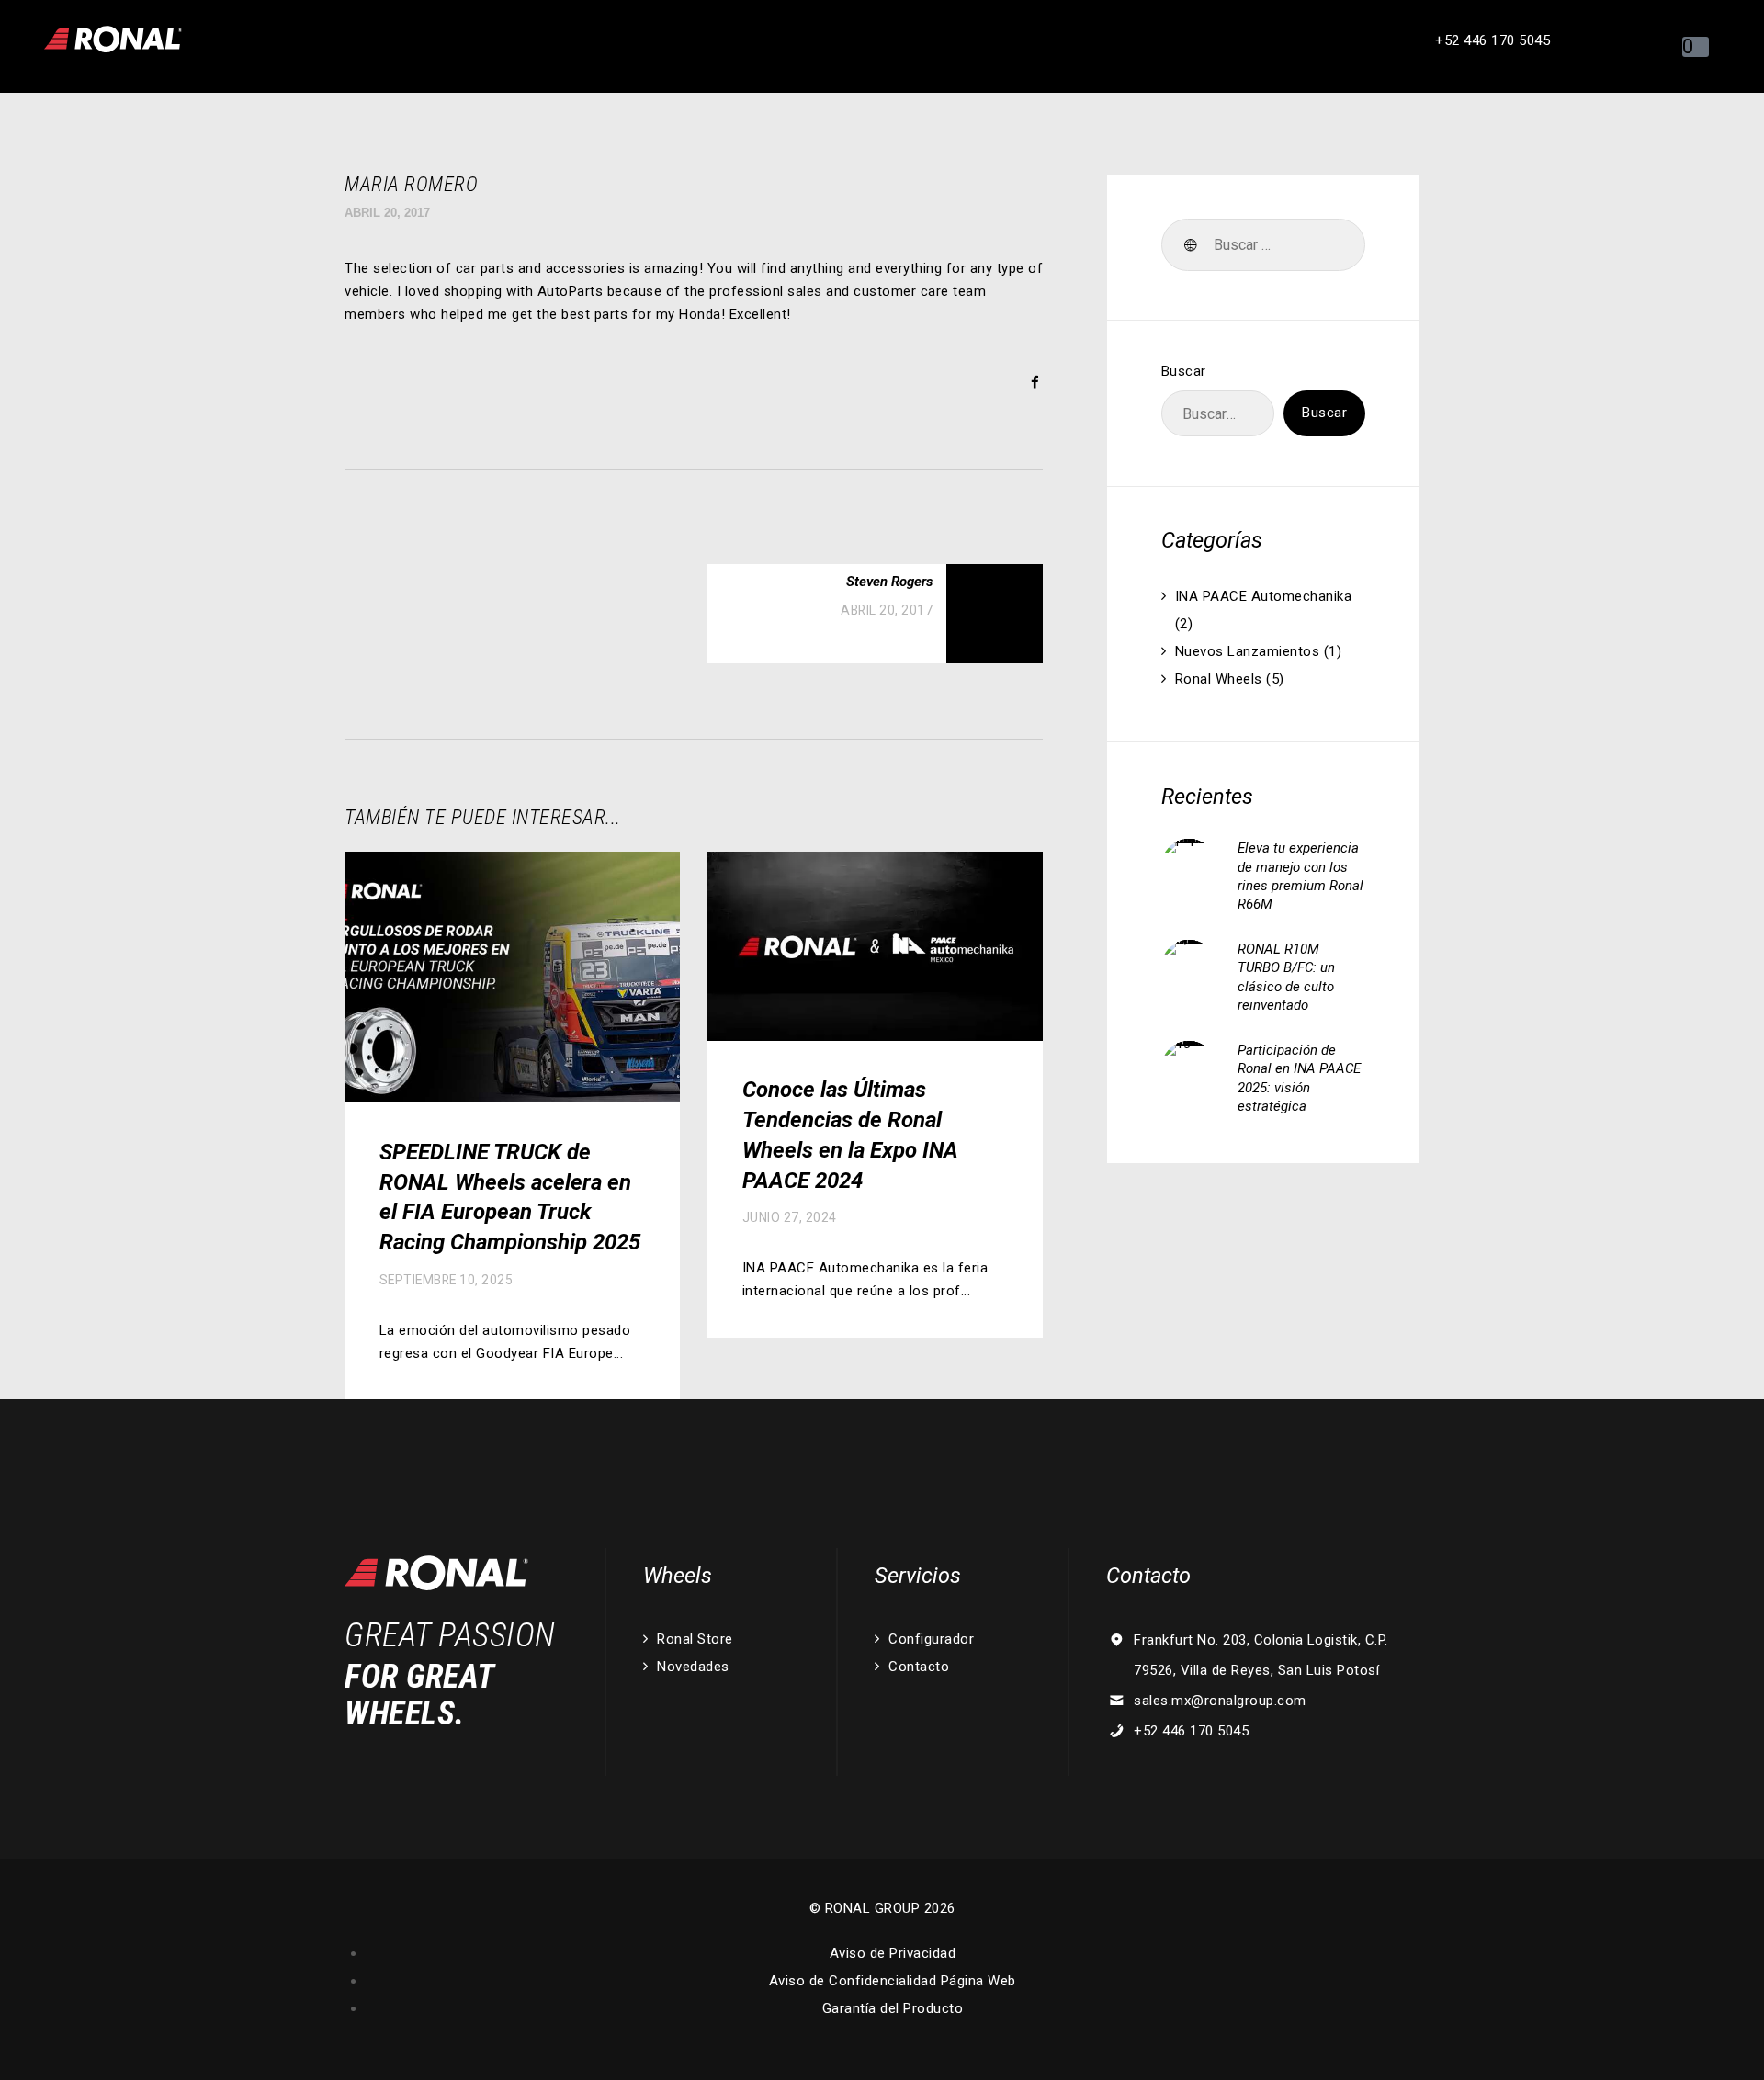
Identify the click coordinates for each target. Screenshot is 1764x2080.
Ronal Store (695, 1639)
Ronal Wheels (1219, 679)
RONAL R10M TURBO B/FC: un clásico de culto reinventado (1286, 977)
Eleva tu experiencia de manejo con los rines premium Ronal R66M (1300, 876)
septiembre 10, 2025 (447, 1280)
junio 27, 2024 (790, 1217)
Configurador (931, 1639)
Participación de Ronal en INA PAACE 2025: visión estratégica (1299, 1078)
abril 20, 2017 (387, 213)
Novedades (693, 1667)
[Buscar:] (1263, 245)
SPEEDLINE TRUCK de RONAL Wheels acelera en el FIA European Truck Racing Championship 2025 (510, 1197)
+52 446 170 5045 (1191, 1731)
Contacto (919, 1667)
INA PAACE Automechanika (1264, 596)
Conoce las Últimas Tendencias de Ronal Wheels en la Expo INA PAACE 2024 (850, 1135)
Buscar (1184, 371)
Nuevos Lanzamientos (1248, 651)
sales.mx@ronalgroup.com (1220, 1701)
